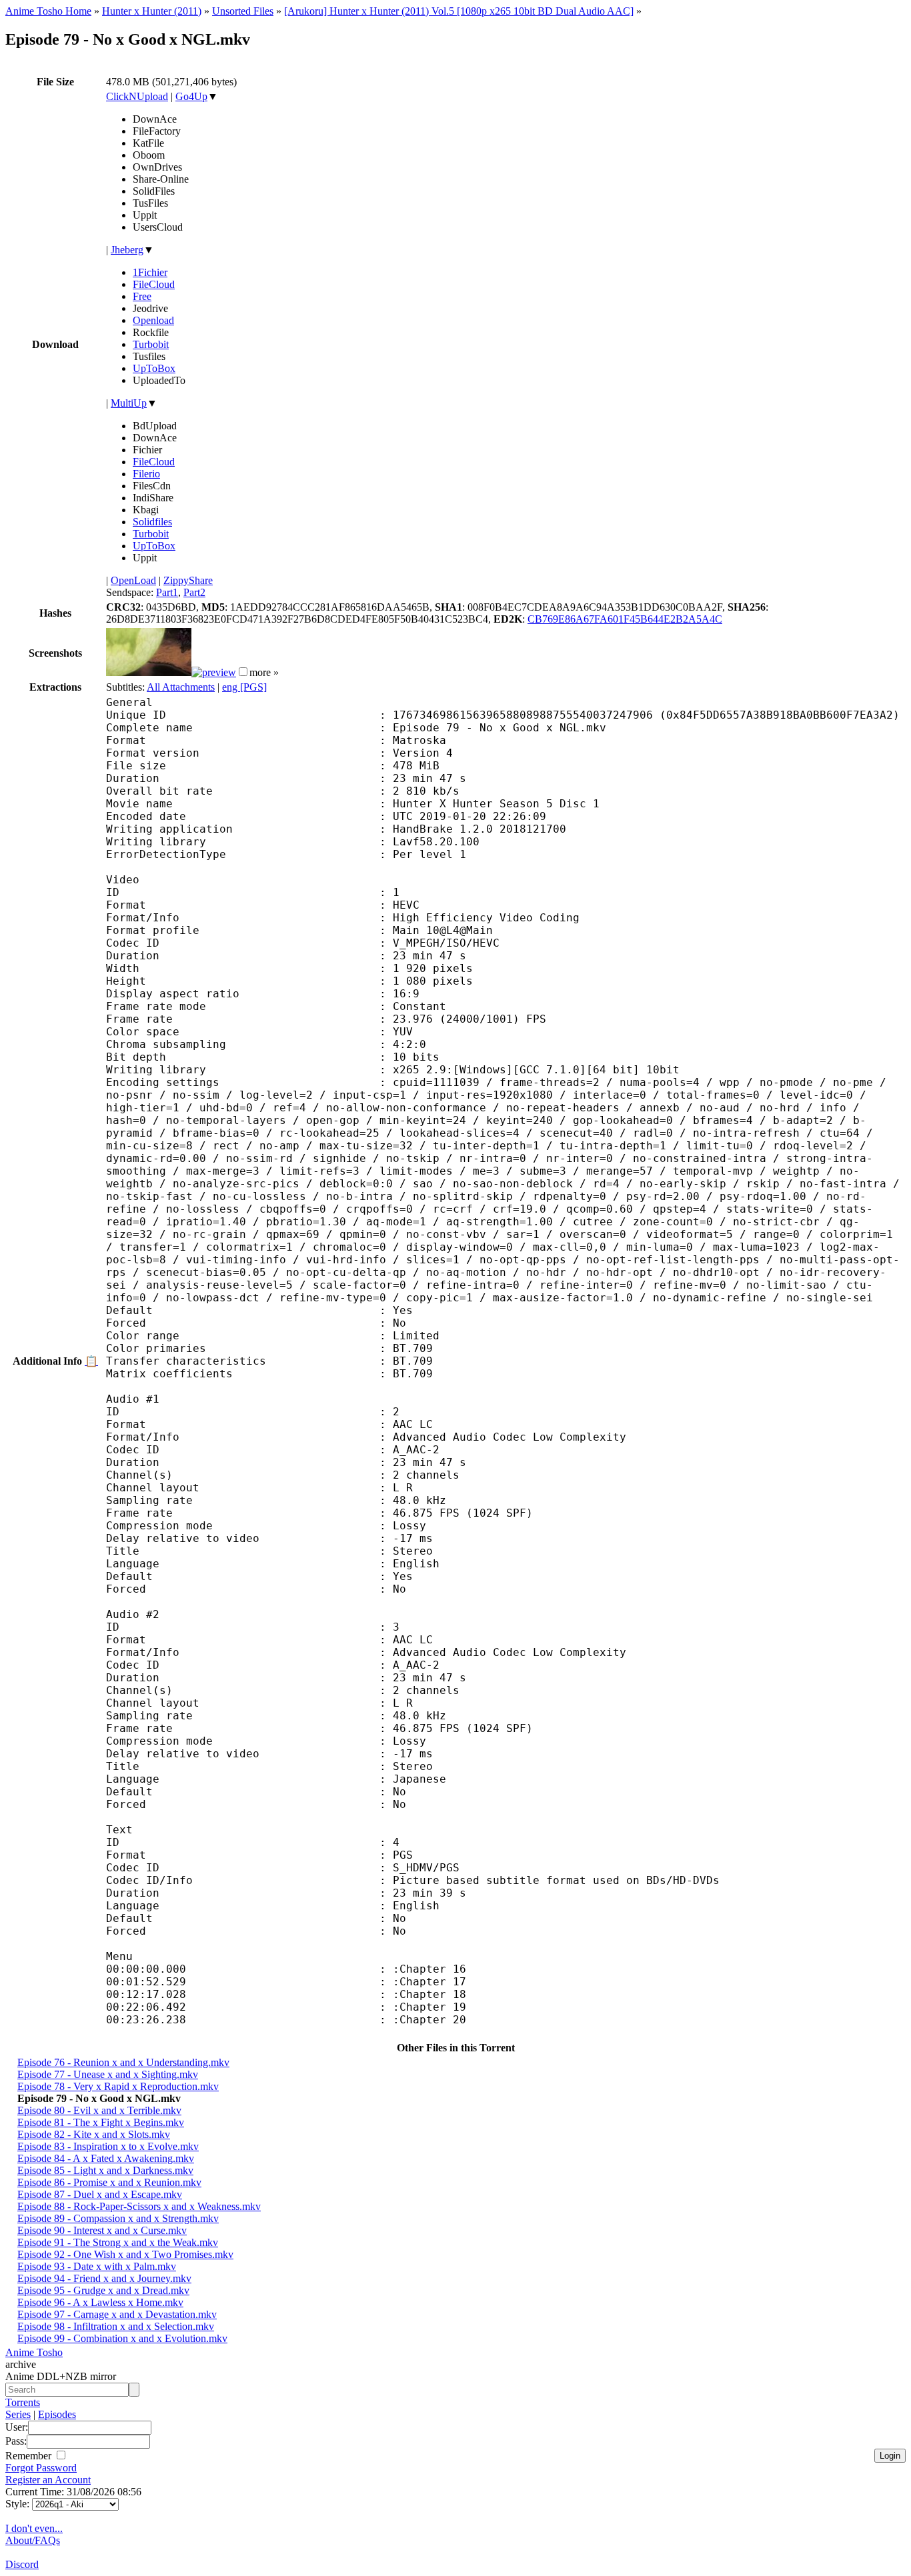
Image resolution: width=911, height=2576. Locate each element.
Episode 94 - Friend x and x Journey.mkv (104, 2278)
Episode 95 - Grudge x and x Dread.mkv (103, 2290)
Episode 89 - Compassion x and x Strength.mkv (118, 2218)
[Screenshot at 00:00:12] (149, 672)
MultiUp (129, 403)
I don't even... (34, 2528)
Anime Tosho (34, 2352)
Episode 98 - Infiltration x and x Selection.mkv (116, 2326)
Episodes (57, 2414)
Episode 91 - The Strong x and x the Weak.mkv (118, 2242)
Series (18, 2414)
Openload (153, 320)
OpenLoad (133, 580)
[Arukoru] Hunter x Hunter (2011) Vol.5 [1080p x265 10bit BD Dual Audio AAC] (459, 11)
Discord (22, 2564)
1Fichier (150, 272)
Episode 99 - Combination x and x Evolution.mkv (122, 2338)
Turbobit (151, 344)
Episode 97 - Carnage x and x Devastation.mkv (117, 2314)
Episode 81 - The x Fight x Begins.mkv (101, 2122)
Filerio (146, 474)
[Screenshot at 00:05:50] (214, 672)
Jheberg (127, 250)
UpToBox (154, 368)
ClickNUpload (137, 96)
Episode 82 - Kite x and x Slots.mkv (94, 2134)
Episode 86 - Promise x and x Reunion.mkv (109, 2182)
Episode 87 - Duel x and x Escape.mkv (100, 2194)
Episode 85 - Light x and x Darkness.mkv (105, 2170)
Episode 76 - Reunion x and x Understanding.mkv (123, 2062)
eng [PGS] (244, 687)
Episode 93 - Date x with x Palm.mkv (97, 2266)
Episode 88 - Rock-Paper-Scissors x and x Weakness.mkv (139, 2206)
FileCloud (154, 284)
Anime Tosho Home (48, 11)
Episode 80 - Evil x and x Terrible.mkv (99, 2110)
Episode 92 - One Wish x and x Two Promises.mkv (125, 2254)
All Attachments (181, 687)
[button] (243, 672)
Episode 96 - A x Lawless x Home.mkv (100, 2302)
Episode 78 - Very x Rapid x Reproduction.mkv (118, 2086)
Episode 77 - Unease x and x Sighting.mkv (108, 2074)
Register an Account (48, 2480)
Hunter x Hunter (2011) (152, 11)
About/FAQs (33, 2540)
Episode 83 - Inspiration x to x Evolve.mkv (108, 2146)
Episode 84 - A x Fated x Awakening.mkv (106, 2158)
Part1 (167, 592)
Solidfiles (152, 522)
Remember (30, 2456)
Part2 (194, 592)
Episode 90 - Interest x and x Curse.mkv (102, 2230)
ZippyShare (188, 580)
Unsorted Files (243, 11)
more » (264, 672)
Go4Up (191, 96)
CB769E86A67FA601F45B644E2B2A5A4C (625, 619)
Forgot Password (41, 2468)
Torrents (23, 2402)
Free (142, 296)
